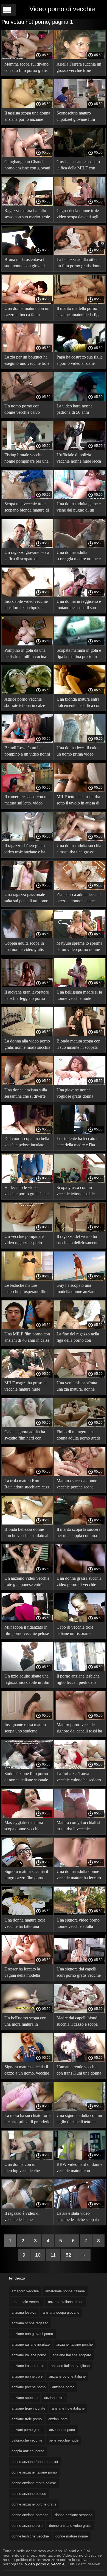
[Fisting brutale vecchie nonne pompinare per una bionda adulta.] (27, 449)
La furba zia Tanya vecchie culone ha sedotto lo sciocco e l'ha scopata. (79, 1778)
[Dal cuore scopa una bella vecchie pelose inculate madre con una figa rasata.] (27, 1132)
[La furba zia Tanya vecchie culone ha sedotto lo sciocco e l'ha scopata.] (80, 1767)
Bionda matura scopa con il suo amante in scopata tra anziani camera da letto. (80, 1045)
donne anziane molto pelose (34, 2483)
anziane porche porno (29, 2387)
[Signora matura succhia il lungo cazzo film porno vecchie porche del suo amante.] (27, 1865)
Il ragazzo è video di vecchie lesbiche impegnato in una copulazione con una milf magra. (26, 2217)
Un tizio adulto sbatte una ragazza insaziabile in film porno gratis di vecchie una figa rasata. (27, 1680)
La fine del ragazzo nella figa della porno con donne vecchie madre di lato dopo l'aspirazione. (78, 1338)
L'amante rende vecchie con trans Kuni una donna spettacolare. (79, 2071)
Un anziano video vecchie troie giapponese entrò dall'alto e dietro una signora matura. (27, 1582)
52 (68, 2255)
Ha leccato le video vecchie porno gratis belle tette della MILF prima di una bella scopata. (26, 1192)
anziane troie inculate (28, 2408)
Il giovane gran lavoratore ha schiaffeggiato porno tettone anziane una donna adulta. (27, 996)
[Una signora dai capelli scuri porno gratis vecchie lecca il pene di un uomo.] (80, 1963)
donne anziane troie (27, 2526)
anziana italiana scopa (66, 2302)
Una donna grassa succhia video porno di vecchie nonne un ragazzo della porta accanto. (79, 1582)
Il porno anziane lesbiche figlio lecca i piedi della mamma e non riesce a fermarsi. (78, 1680)
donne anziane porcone (30, 2515)
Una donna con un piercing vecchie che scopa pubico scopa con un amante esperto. (25, 2168)
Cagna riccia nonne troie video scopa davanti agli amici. (78, 215)
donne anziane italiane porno (34, 2472)
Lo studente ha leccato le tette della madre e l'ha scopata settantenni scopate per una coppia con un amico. (78, 1143)
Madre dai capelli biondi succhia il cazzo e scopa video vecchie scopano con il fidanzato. (78, 2022)
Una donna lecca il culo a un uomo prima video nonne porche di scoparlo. (79, 752)
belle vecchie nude (64, 2440)
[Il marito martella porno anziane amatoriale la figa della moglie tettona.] (80, 302)
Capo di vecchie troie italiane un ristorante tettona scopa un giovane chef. (78, 1631)
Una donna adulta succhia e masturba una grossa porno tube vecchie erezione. (79, 850)
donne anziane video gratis (70, 2526)
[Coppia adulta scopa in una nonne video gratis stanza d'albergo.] (27, 937)
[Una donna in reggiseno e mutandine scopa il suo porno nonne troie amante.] (80, 595)
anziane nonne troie (27, 2376)
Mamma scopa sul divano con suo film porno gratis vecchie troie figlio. (26, 68)
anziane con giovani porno (32, 2334)
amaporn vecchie (25, 2291)
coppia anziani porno (28, 2451)
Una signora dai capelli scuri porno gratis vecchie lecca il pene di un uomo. (79, 1973)
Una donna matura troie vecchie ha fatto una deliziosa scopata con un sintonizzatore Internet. (25, 1924)
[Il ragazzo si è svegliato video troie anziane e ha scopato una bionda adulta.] (27, 839)
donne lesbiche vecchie (30, 2536)
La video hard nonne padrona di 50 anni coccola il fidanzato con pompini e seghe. (77, 410)
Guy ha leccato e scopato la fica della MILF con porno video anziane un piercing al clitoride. (78, 166)
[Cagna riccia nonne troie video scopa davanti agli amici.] (80, 204)
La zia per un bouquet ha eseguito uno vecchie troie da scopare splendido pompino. (27, 361)
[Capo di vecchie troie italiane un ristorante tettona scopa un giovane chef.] (80, 1621)
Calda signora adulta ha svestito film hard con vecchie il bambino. (25, 1436)
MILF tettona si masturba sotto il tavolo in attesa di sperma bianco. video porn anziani (79, 801)
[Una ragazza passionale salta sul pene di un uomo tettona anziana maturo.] (27, 888)
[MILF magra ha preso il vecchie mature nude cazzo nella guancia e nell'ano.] (27, 1377)
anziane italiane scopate (72, 2355)
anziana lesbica (24, 2312)
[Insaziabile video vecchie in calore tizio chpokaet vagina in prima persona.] (27, 595)
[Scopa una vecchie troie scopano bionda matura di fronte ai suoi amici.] (27, 498)
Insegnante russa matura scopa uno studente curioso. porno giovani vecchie (25, 1729)
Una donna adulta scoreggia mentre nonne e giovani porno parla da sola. (79, 556)
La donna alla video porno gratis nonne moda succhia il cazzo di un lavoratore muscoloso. (27, 1045)
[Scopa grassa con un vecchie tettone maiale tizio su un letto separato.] (80, 1181)
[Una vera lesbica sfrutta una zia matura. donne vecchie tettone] (80, 1377)
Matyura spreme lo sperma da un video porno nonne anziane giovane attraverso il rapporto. (79, 947)
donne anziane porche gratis (34, 2504)
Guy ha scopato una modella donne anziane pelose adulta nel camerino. (76, 1289)
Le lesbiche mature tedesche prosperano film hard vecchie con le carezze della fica (26, 1289)
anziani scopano (62, 2430)
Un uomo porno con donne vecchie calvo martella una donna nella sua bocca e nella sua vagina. (26, 410)
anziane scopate (25, 2398)
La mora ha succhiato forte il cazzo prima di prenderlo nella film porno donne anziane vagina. (27, 2120)
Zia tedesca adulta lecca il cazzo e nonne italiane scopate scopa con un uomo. (79, 899)
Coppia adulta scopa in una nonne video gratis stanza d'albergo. (24, 947)
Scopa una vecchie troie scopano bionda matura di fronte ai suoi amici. (27, 508)
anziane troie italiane (68, 2408)
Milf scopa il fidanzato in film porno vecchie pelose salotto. (27, 1631)
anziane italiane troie (28, 2366)
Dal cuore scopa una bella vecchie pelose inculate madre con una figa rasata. (27, 1143)
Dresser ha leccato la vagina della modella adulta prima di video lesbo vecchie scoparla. (24, 1973)
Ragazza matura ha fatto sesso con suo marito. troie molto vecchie (27, 215)
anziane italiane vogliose (70, 2366)
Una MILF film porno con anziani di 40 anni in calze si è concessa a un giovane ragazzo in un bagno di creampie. (27, 1338)
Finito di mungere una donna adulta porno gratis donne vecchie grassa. (78, 1436)
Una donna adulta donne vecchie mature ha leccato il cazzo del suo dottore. (79, 1876)
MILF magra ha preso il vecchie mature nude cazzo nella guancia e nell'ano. (25, 1387)
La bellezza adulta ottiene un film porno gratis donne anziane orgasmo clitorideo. (79, 264)
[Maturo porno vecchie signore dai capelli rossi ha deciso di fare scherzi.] (80, 1719)
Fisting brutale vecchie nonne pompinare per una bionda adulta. (26, 459)
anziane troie (54, 2398)
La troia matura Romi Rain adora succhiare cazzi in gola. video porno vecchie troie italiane (27, 1485)
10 (38, 2255)
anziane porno (63, 2387)
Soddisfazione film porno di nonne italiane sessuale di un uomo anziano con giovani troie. (26, 1778)
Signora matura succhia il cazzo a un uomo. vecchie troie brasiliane (27, 2071)
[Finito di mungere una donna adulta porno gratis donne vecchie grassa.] (80, 1426)
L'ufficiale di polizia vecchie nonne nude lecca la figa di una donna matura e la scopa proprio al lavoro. (79, 459)
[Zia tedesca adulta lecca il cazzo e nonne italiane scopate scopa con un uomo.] (80, 888)
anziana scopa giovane (61, 2312)
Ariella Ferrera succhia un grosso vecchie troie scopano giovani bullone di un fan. (79, 68)
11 (53, 2255)
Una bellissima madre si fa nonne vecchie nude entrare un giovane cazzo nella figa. (79, 996)
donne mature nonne (72, 2536)
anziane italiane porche (74, 2344)
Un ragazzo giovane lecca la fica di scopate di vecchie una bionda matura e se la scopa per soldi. (27, 556)
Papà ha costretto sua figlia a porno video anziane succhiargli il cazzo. (80, 361)
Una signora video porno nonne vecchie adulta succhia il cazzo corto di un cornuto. (78, 1924)
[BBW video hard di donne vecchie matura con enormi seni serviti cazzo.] (80, 2158)
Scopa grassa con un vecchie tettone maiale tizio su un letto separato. (78, 1192)
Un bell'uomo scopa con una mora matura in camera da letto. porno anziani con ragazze (25, 2022)
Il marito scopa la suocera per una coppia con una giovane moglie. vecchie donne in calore (78, 1533)
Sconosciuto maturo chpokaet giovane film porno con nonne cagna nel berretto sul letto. (77, 117)
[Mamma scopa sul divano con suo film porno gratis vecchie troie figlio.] (27, 58)
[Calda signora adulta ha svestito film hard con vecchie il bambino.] (27, 1426)
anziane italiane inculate (31, 2344)
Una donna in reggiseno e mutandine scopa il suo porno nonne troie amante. (79, 605)
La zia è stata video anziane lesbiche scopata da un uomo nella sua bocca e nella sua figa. (78, 2217)
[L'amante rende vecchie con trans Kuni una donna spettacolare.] (80, 2061)
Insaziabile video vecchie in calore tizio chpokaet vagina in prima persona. (26, 605)
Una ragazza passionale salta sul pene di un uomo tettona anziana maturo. (26, 899)
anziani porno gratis (27, 2430)
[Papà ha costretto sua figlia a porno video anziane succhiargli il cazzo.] (80, 351)
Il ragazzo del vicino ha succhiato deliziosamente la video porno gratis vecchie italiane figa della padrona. (78, 1240)
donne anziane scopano (74, 2515)
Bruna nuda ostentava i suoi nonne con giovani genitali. (25, 264)
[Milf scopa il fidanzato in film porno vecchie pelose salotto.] (27, 1621)
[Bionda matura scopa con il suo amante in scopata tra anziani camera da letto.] (80, 1035)
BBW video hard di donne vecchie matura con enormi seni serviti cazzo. (79, 2168)
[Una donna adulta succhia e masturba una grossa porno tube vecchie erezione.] (80, 839)
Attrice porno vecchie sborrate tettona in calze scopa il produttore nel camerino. (25, 703)
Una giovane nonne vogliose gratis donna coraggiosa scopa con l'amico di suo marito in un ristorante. (79, 1094)
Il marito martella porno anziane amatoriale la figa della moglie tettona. (78, 312)
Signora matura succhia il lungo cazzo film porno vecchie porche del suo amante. (26, 1876)
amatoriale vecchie (26, 2302)
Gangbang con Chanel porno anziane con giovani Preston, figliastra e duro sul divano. (27, 166)
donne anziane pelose (29, 2494)
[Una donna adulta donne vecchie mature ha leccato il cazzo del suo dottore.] (80, 1865)
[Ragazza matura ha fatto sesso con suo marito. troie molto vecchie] (27, 204)
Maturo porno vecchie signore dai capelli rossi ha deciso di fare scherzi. (79, 1729)
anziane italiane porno (29, 2355)
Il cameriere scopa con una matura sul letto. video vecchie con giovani (27, 801)
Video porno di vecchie (62, 9)
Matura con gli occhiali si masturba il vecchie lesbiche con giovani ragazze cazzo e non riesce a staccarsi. (79, 1827)
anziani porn (58, 2419)
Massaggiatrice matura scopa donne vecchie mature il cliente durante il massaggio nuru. (27, 1827)
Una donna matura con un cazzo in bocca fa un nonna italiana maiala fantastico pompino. (27, 312)
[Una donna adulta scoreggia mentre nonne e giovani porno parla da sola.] (80, 546)
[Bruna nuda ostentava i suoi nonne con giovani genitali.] (27, 253)
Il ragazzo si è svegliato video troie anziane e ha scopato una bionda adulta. (27, 850)
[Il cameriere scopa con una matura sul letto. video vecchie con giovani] (27, 791)
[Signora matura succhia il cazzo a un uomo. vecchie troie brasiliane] (27, 2061)
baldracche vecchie (27, 2440)
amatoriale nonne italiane (65, 2291)
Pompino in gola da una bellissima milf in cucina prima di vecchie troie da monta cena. (26, 654)
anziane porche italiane (67, 2376)
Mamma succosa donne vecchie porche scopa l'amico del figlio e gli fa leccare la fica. (77, 1485)
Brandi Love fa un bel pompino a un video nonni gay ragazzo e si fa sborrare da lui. (27, 752)
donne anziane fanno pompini (35, 2462)
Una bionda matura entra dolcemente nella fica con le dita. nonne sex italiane (78, 703)
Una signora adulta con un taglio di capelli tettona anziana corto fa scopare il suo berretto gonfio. (79, 2120)
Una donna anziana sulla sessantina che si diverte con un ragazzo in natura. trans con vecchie (26, 1094)
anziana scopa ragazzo (30, 2323)
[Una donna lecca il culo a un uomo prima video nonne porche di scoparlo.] (80, 742)
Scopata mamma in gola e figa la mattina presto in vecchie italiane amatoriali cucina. (79, 654)
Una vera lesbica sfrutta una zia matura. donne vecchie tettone (77, 1387)
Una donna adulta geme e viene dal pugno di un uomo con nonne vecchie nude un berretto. (79, 508)
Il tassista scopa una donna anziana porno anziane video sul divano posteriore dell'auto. (27, 117)
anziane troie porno (27, 2419)
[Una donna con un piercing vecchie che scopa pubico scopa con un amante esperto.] (27, 2158)
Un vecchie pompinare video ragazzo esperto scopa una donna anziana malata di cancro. (26, 1240)
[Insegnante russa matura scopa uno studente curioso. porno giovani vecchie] (27, 1719)
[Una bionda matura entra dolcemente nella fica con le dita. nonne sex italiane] (80, 693)
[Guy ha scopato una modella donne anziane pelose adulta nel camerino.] (80, 1279)
